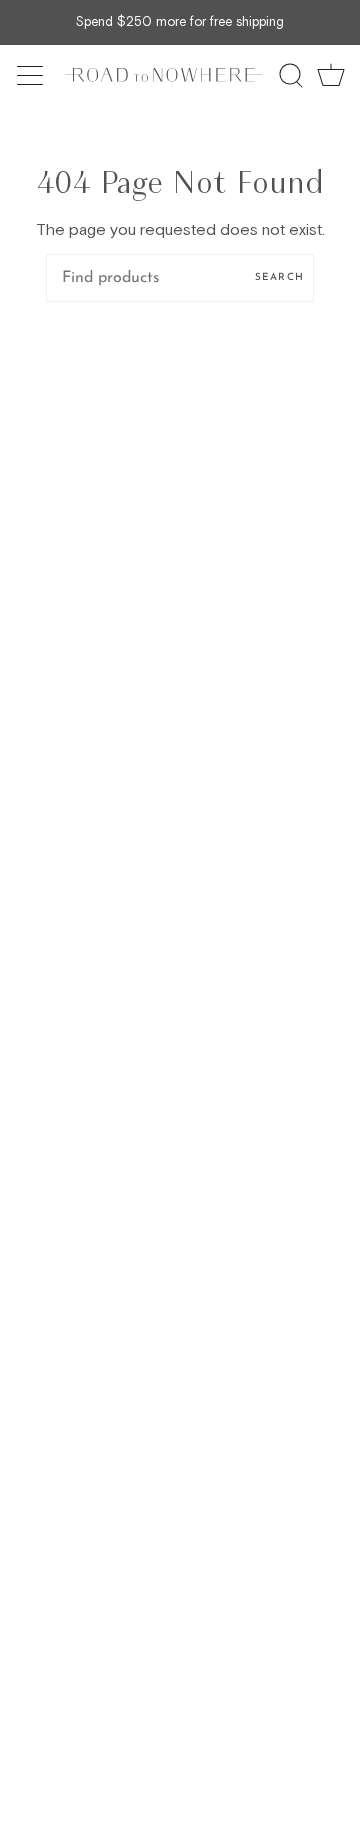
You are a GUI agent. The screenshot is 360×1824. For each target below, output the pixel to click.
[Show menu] (32, 75)
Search (279, 277)
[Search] (291, 75)
